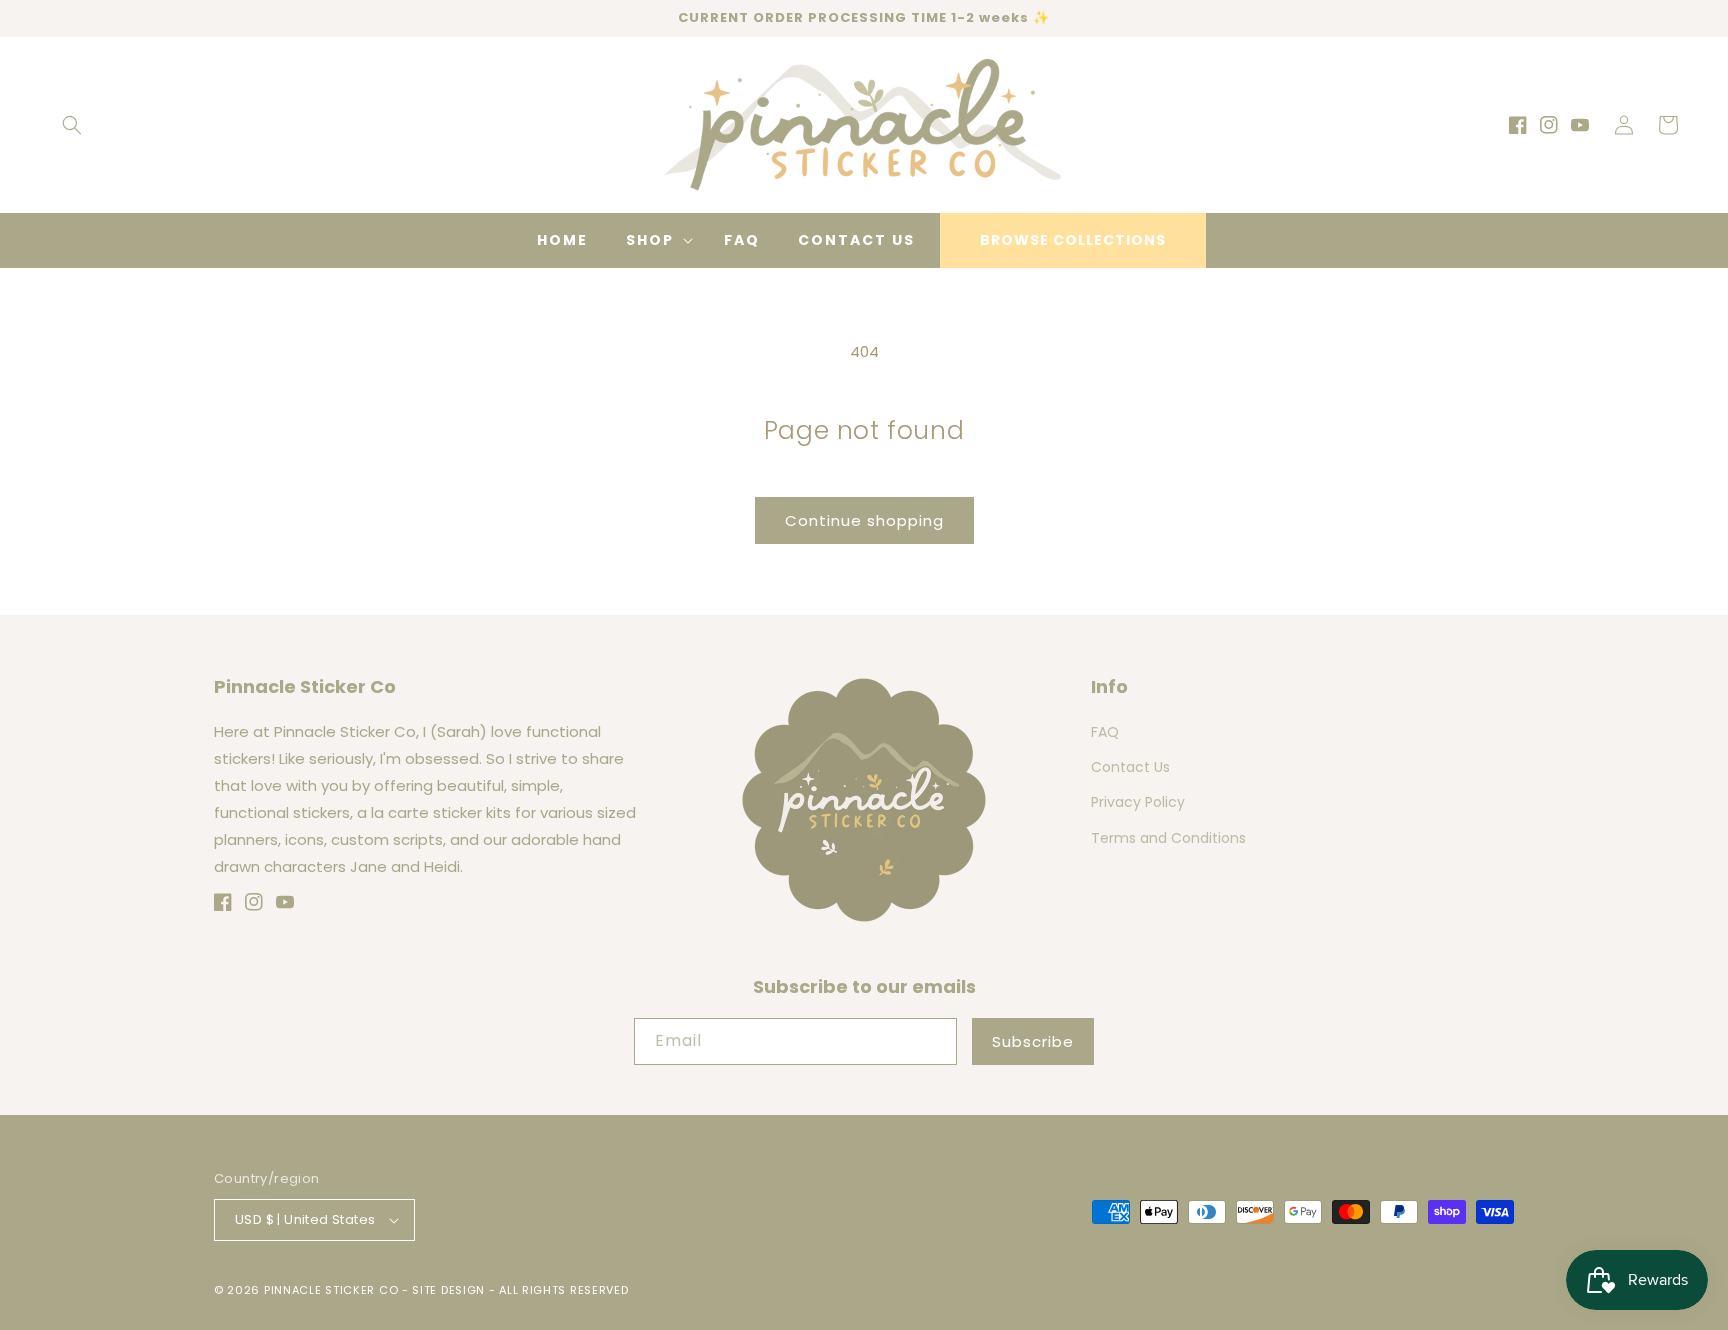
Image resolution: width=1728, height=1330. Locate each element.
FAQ (1105, 732)
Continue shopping (864, 520)
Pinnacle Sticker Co (331, 1290)
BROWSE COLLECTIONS (1073, 240)
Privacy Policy (1138, 802)
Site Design (448, 1290)
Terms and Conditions (1168, 838)
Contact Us (1130, 767)
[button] (72, 125)
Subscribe (1033, 1041)
